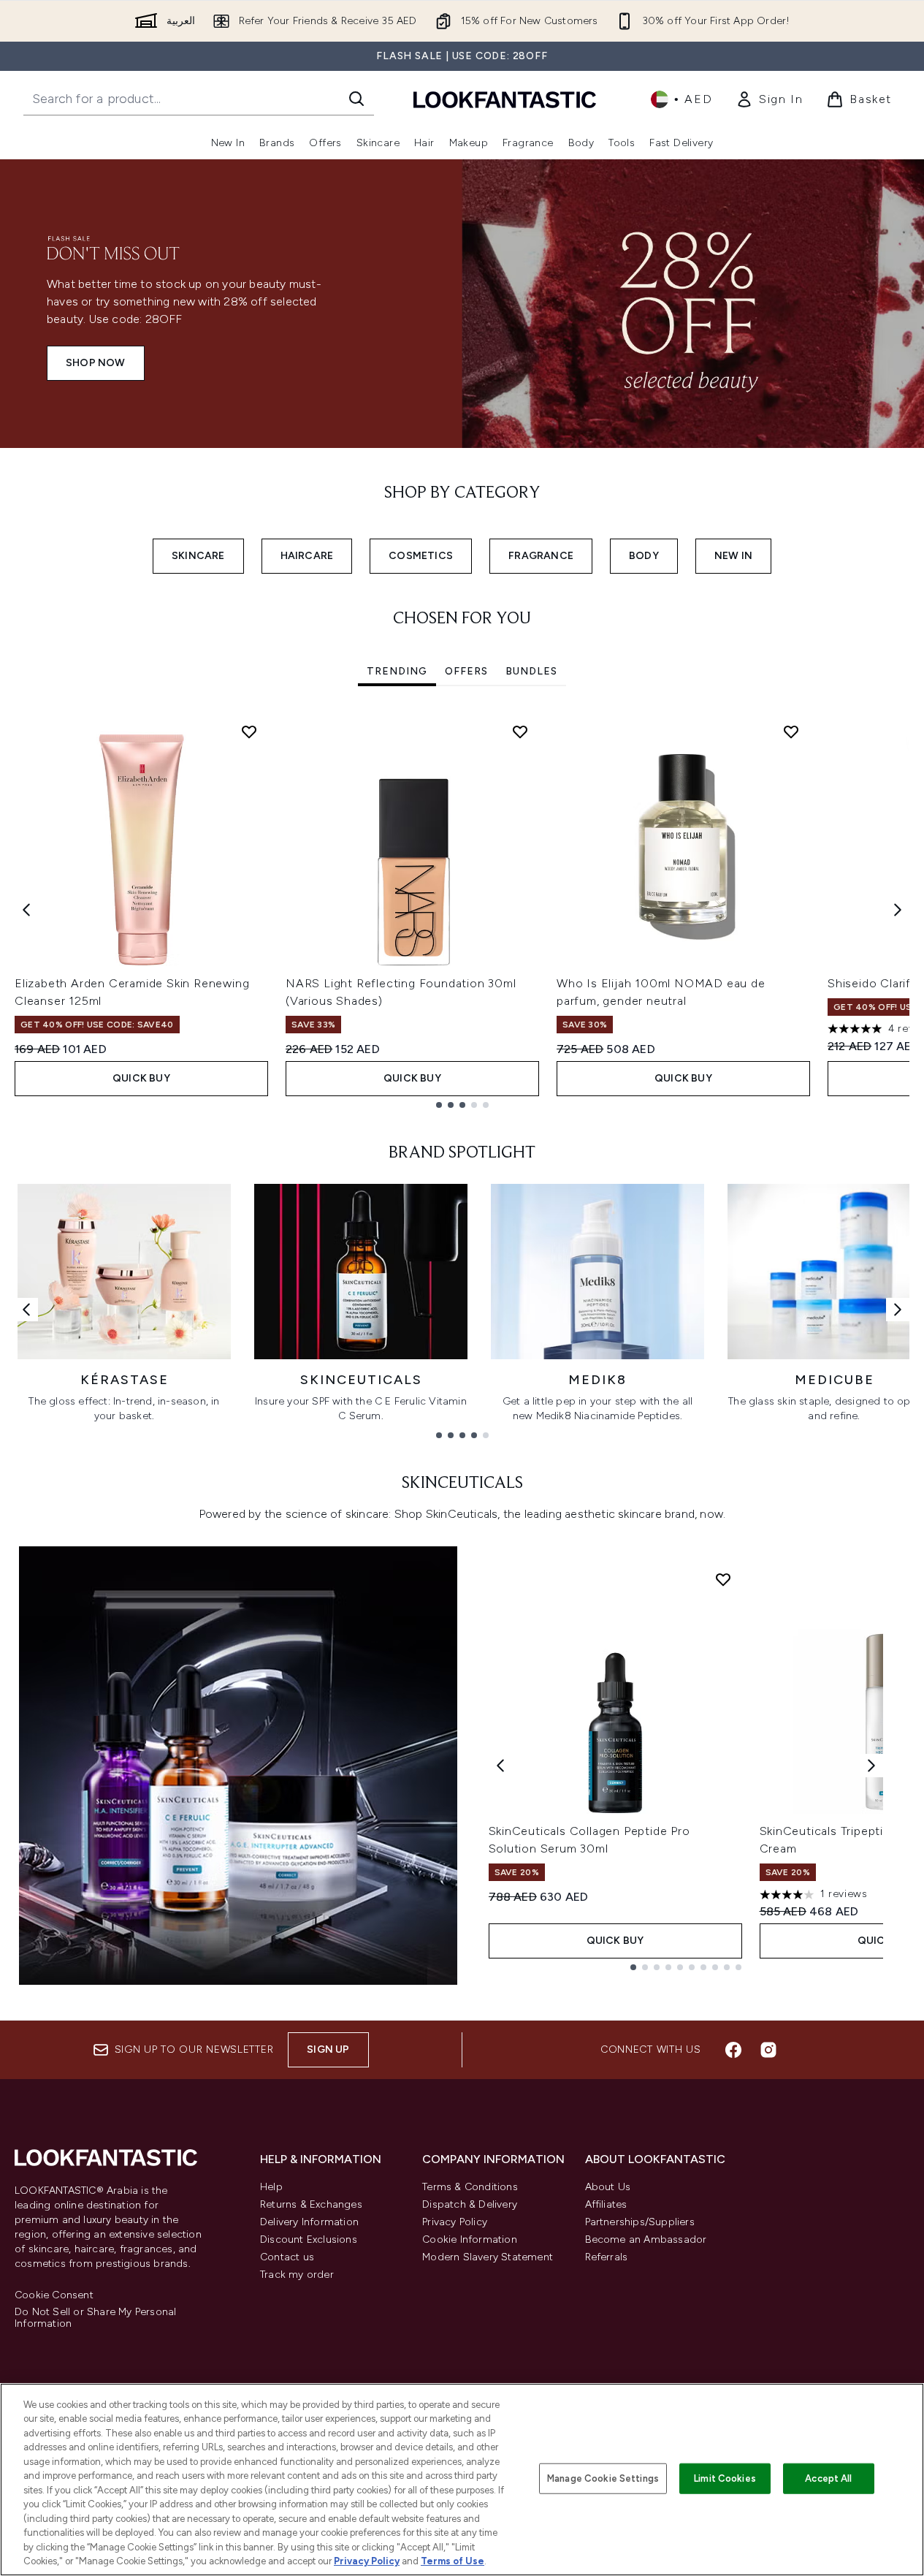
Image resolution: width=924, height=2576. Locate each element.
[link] (769, 99)
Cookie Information (470, 2239)
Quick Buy (141, 1078)
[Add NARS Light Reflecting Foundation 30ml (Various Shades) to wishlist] (520, 732)
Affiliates (606, 2204)
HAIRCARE (307, 556)
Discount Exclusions (309, 2239)
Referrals (607, 2257)
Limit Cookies (725, 2478)
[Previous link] (26, 1310)
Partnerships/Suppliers (640, 2222)
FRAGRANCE (541, 556)
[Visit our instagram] (768, 2050)
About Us (608, 2187)
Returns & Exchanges (311, 2204)
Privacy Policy (455, 2222)
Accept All (828, 2478)
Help (271, 2187)
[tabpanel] (462, 910)
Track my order (297, 2275)
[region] (462, 2480)
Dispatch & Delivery (470, 2204)
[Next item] (898, 910)
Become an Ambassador (646, 2239)
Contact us (287, 2257)
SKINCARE (198, 556)
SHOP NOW (96, 363)
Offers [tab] (466, 671)
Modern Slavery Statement (488, 2257)
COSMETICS (421, 556)
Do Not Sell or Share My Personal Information (95, 2318)
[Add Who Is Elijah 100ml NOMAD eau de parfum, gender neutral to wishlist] (791, 732)
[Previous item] (26, 910)
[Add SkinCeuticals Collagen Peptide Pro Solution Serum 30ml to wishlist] (723, 1579)
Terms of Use (453, 2561)
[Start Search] (356, 99)
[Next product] (871, 1766)
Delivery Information (309, 2222)
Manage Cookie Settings (603, 2478)
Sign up (328, 2049)
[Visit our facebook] (733, 2050)
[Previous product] (500, 1766)
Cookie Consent (54, 2295)
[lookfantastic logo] (505, 99)
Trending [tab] (397, 671)
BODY (644, 556)
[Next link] (898, 1310)
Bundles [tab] (531, 671)
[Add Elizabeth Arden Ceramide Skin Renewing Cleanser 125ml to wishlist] (249, 732)
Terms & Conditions (470, 2187)
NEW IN (733, 556)
